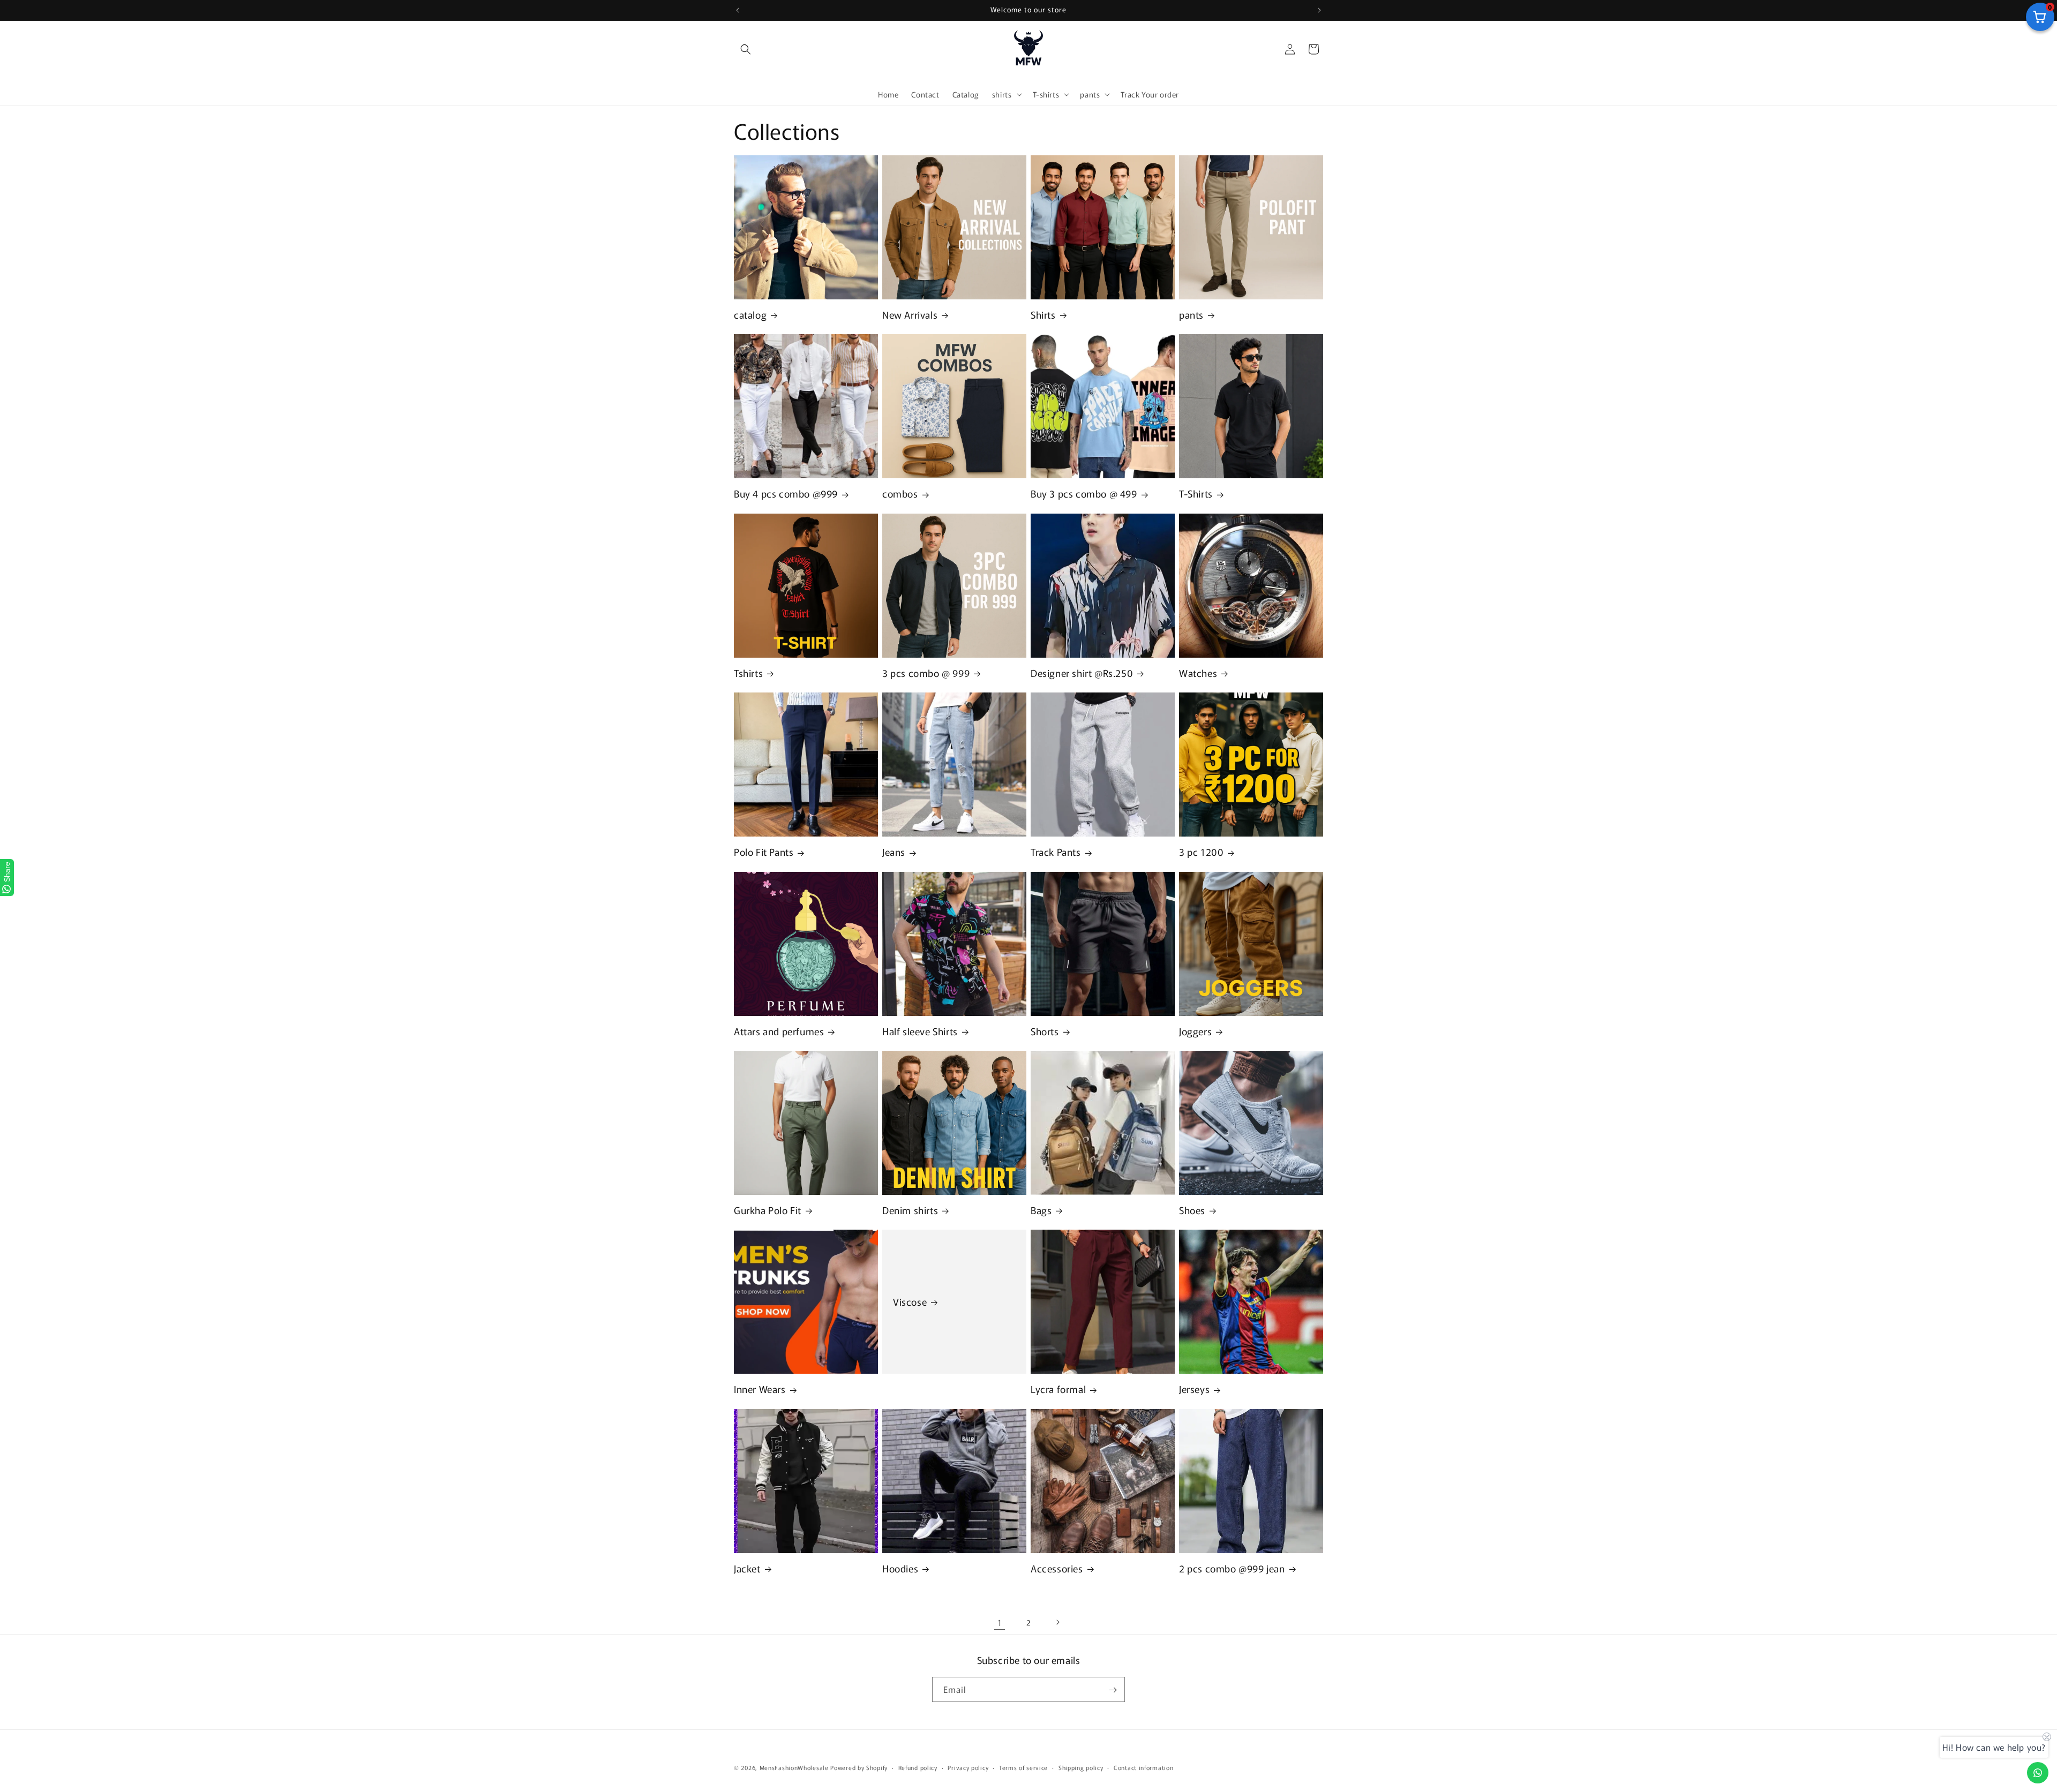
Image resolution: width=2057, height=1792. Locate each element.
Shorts (1045, 1031)
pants (1191, 315)
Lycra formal (1058, 1389)
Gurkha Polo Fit (768, 1210)
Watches (1198, 673)
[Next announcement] (1319, 10)
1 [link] (1000, 1622)
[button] (746, 49)
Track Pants (1056, 852)
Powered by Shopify (859, 1767)
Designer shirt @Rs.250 (1082, 673)
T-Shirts (1196, 494)
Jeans (894, 852)
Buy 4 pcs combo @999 (786, 494)
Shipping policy (1081, 1767)
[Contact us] (2038, 1773)
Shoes (1192, 1210)
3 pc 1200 (1201, 852)
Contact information (1143, 1767)
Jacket (747, 1568)
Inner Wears (760, 1389)
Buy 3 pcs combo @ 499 (1084, 494)
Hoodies (900, 1568)
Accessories (1057, 1568)
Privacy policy (968, 1767)
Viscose (910, 1302)
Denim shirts (910, 1210)
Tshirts (748, 673)
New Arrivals (910, 315)
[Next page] (1057, 1622)
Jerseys (1194, 1389)
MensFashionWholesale (794, 1767)
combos (900, 494)
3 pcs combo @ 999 (926, 673)
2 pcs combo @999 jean (1232, 1568)
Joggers (1195, 1031)
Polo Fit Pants (764, 852)
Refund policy (918, 1767)
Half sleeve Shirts (920, 1031)
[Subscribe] (1113, 1690)
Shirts (1043, 315)
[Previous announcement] (738, 10)
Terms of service (1023, 1767)
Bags (1041, 1210)
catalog (750, 315)
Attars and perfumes (779, 1031)
